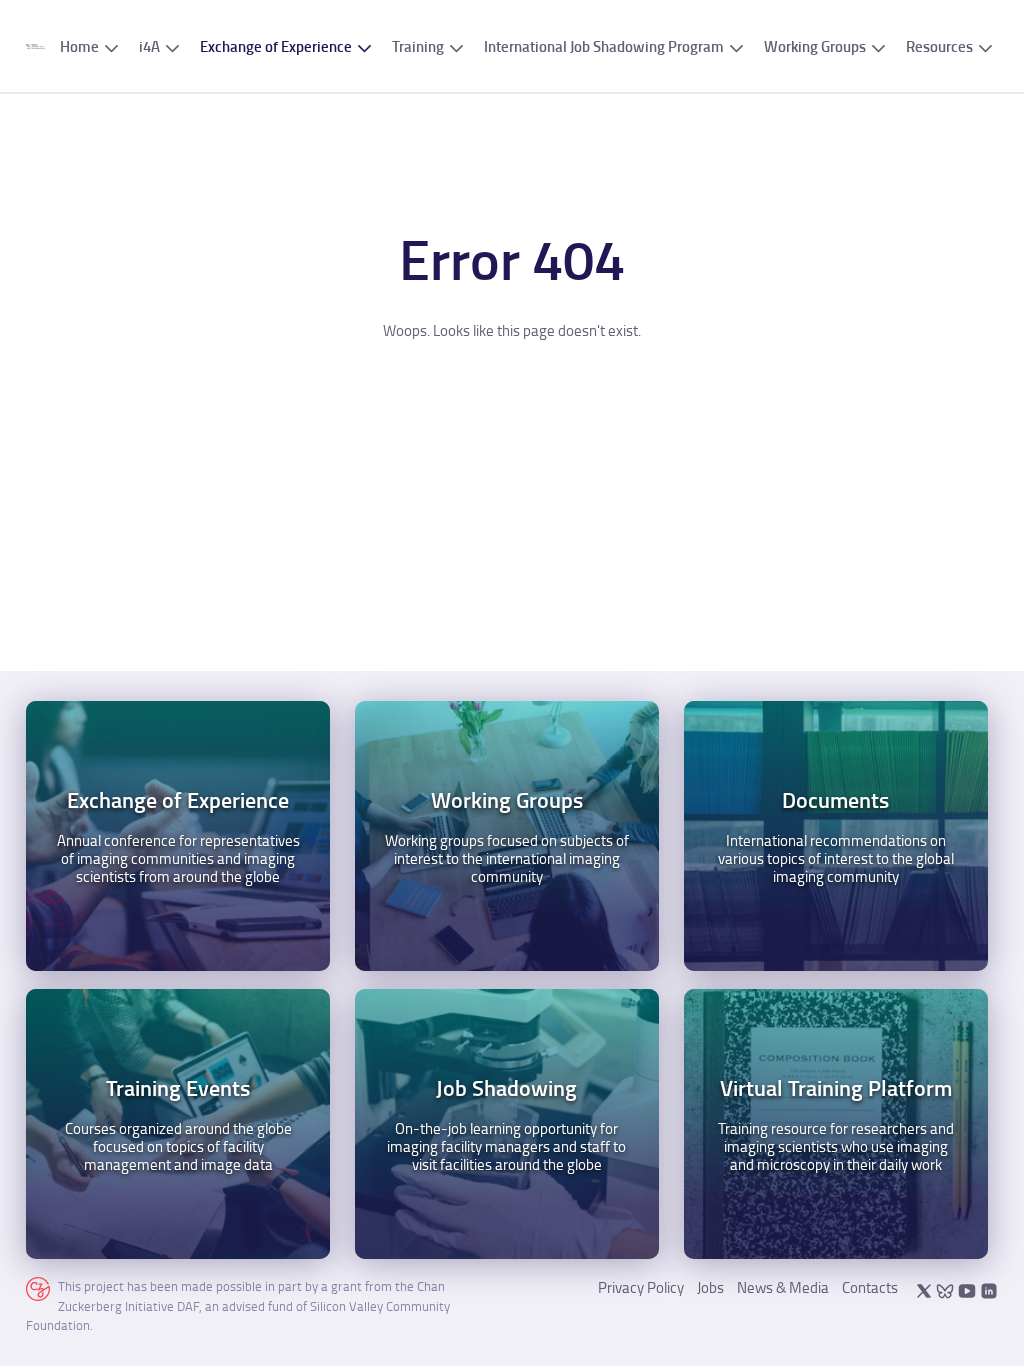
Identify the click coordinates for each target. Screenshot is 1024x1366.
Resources (939, 46)
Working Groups (815, 46)
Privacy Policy (641, 1287)
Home (79, 46)
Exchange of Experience (276, 46)
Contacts (870, 1287)
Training (418, 46)
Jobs (710, 1287)
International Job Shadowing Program (604, 46)
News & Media (783, 1287)
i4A (149, 46)
